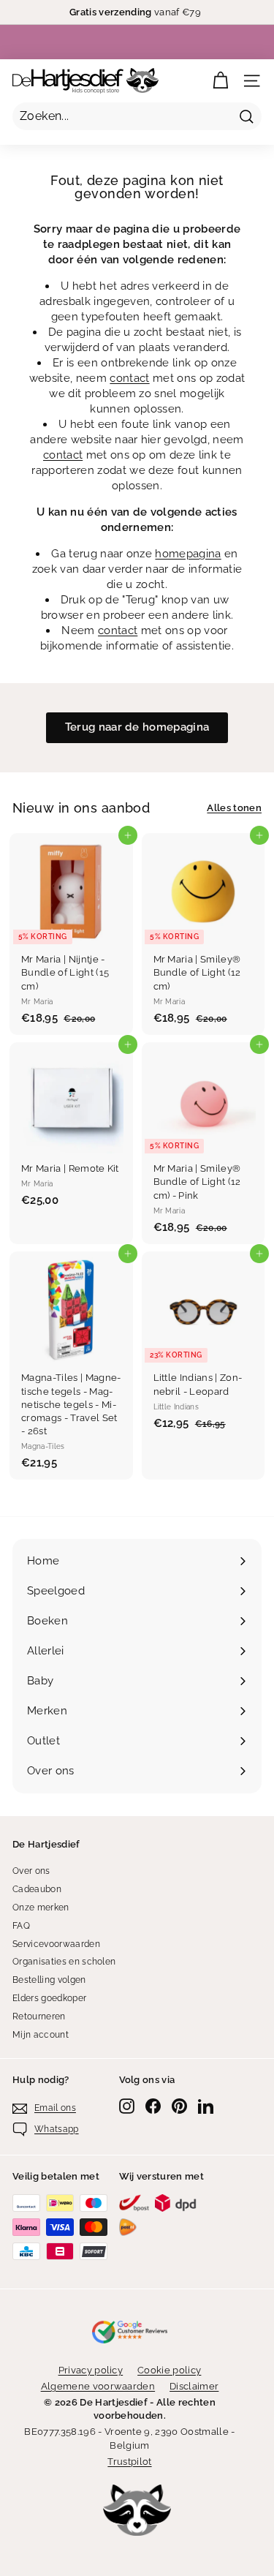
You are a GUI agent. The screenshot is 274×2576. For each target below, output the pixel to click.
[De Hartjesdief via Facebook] (153, 2106)
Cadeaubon (37, 1889)
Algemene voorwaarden (98, 2386)
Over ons (31, 1871)
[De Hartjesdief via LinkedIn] (206, 2106)
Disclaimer (194, 2386)
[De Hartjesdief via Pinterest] (179, 2106)
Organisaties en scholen (64, 1962)
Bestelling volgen (49, 1980)
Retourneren (39, 2016)
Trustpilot (129, 2462)
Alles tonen (234, 808)
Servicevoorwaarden (56, 1944)
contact (129, 378)
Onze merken (41, 1907)
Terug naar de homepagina (137, 727)
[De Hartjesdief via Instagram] (127, 2106)
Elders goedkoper (49, 1998)
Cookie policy (169, 2370)
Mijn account (41, 2035)
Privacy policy (91, 2370)
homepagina (188, 554)
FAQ (21, 1926)
